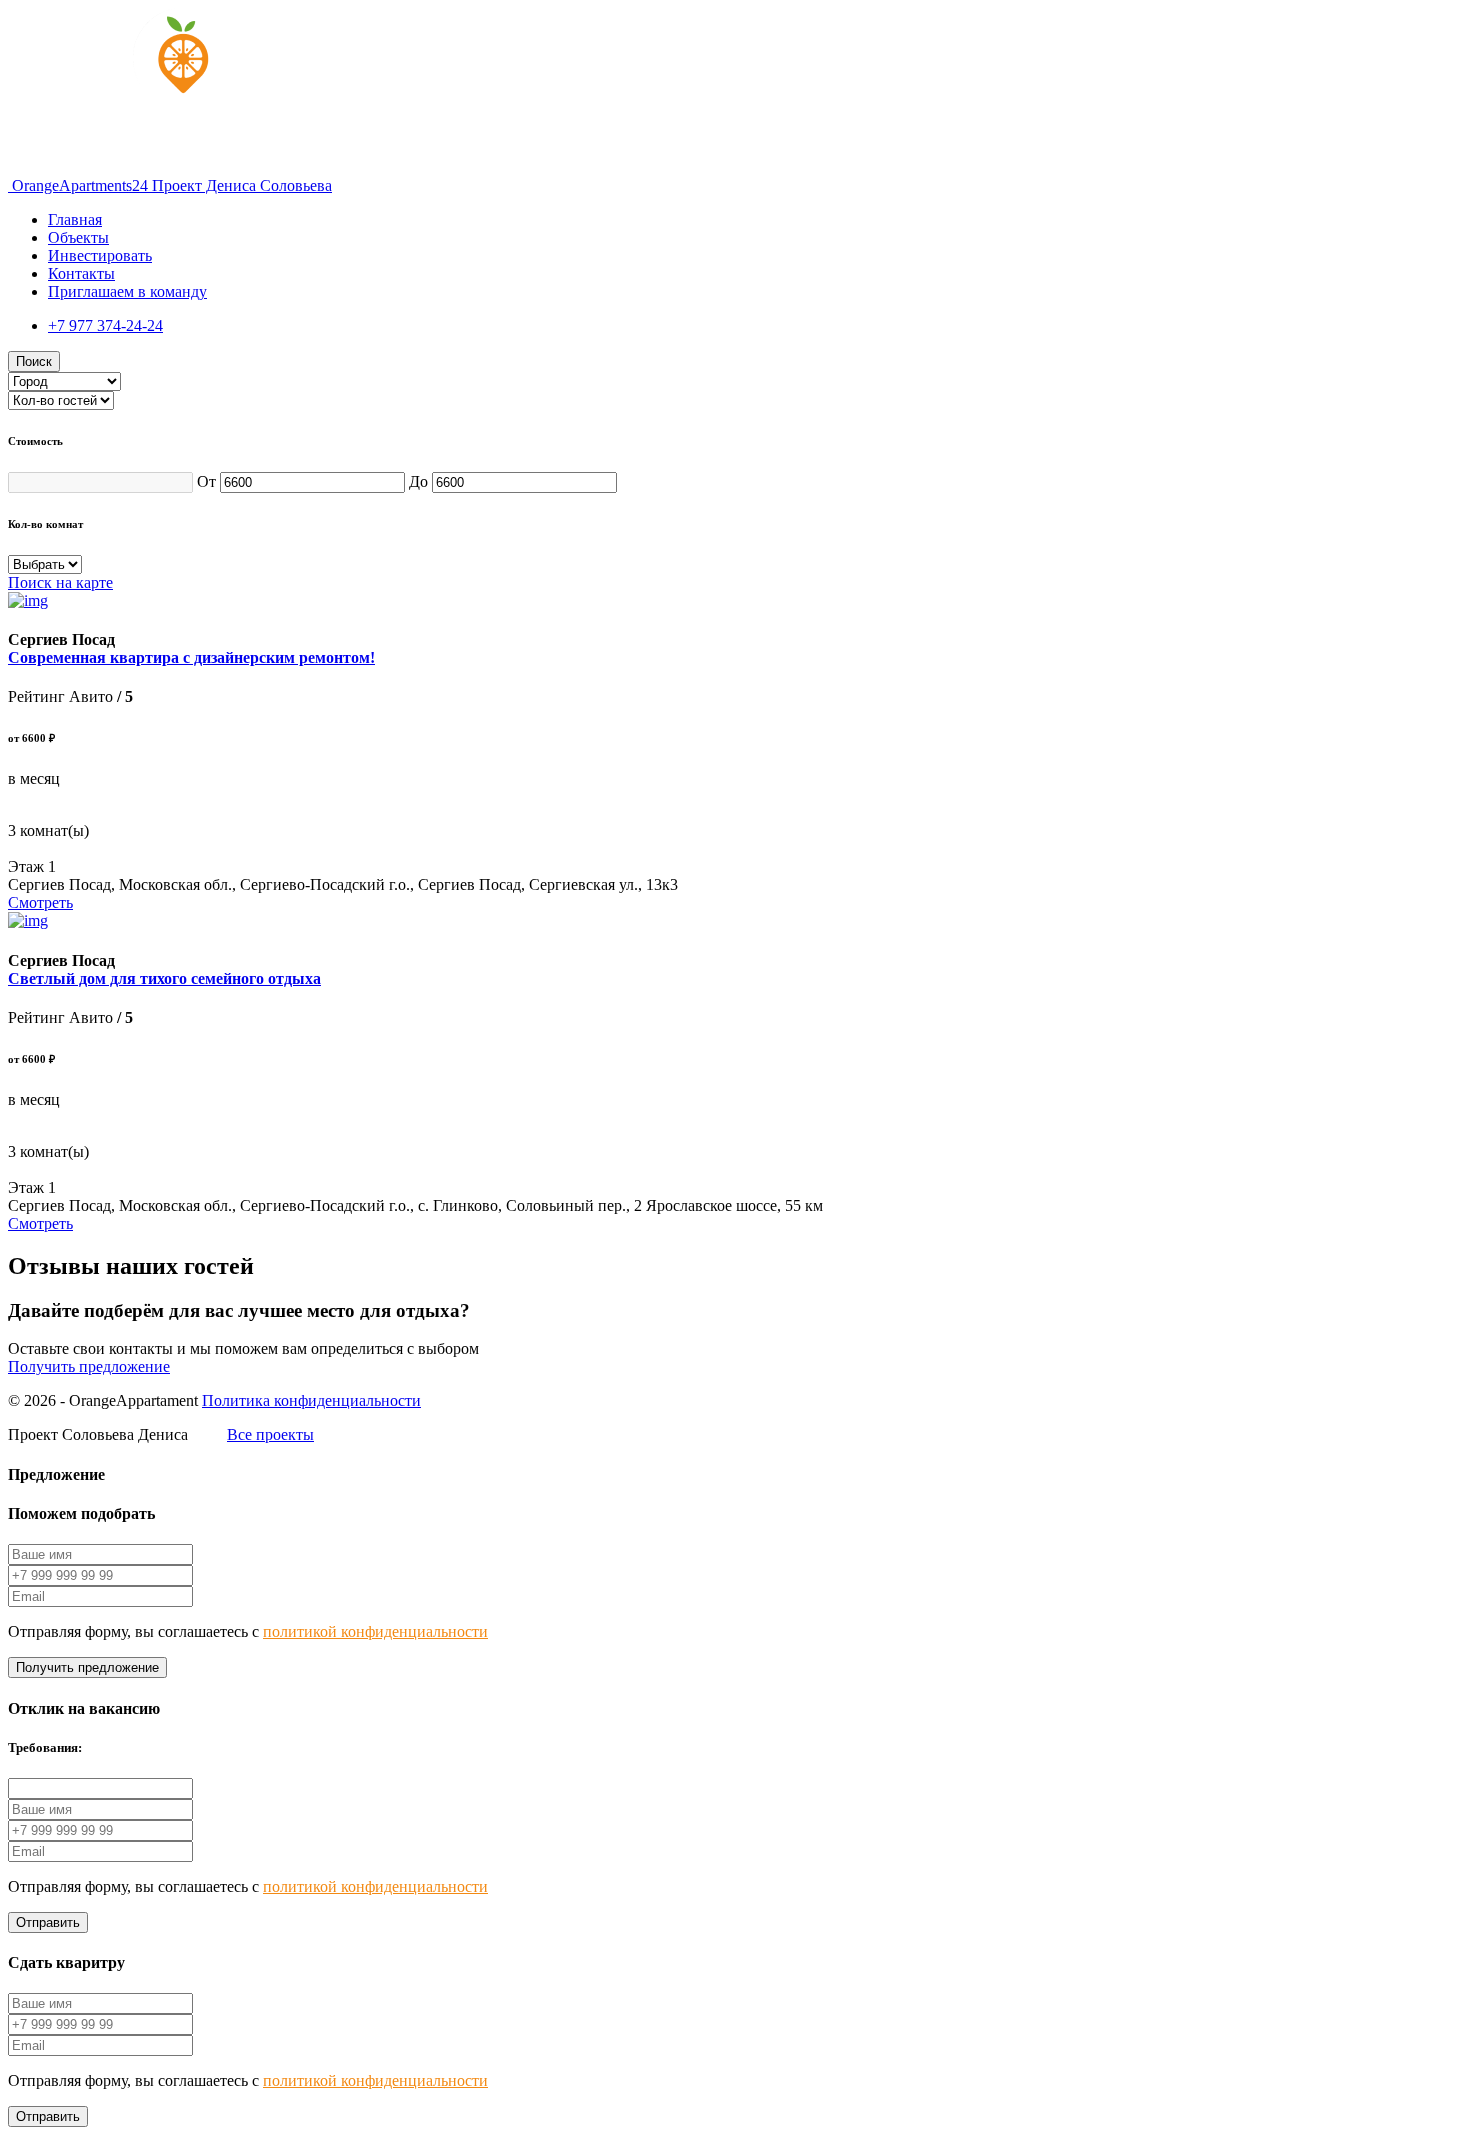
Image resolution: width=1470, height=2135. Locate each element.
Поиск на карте (60, 582)
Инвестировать (100, 255)
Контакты (81, 273)
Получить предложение (89, 1366)
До (420, 481)
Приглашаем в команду (127, 291)
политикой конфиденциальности (375, 1631)
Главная (75, 219)
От (208, 481)
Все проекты (270, 1434)
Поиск (34, 361)
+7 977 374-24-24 (105, 325)
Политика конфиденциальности (311, 1400)
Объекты (78, 237)
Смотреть (40, 902)
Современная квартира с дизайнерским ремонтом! (191, 657)
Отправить (48, 1922)
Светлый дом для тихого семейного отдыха (164, 978)
